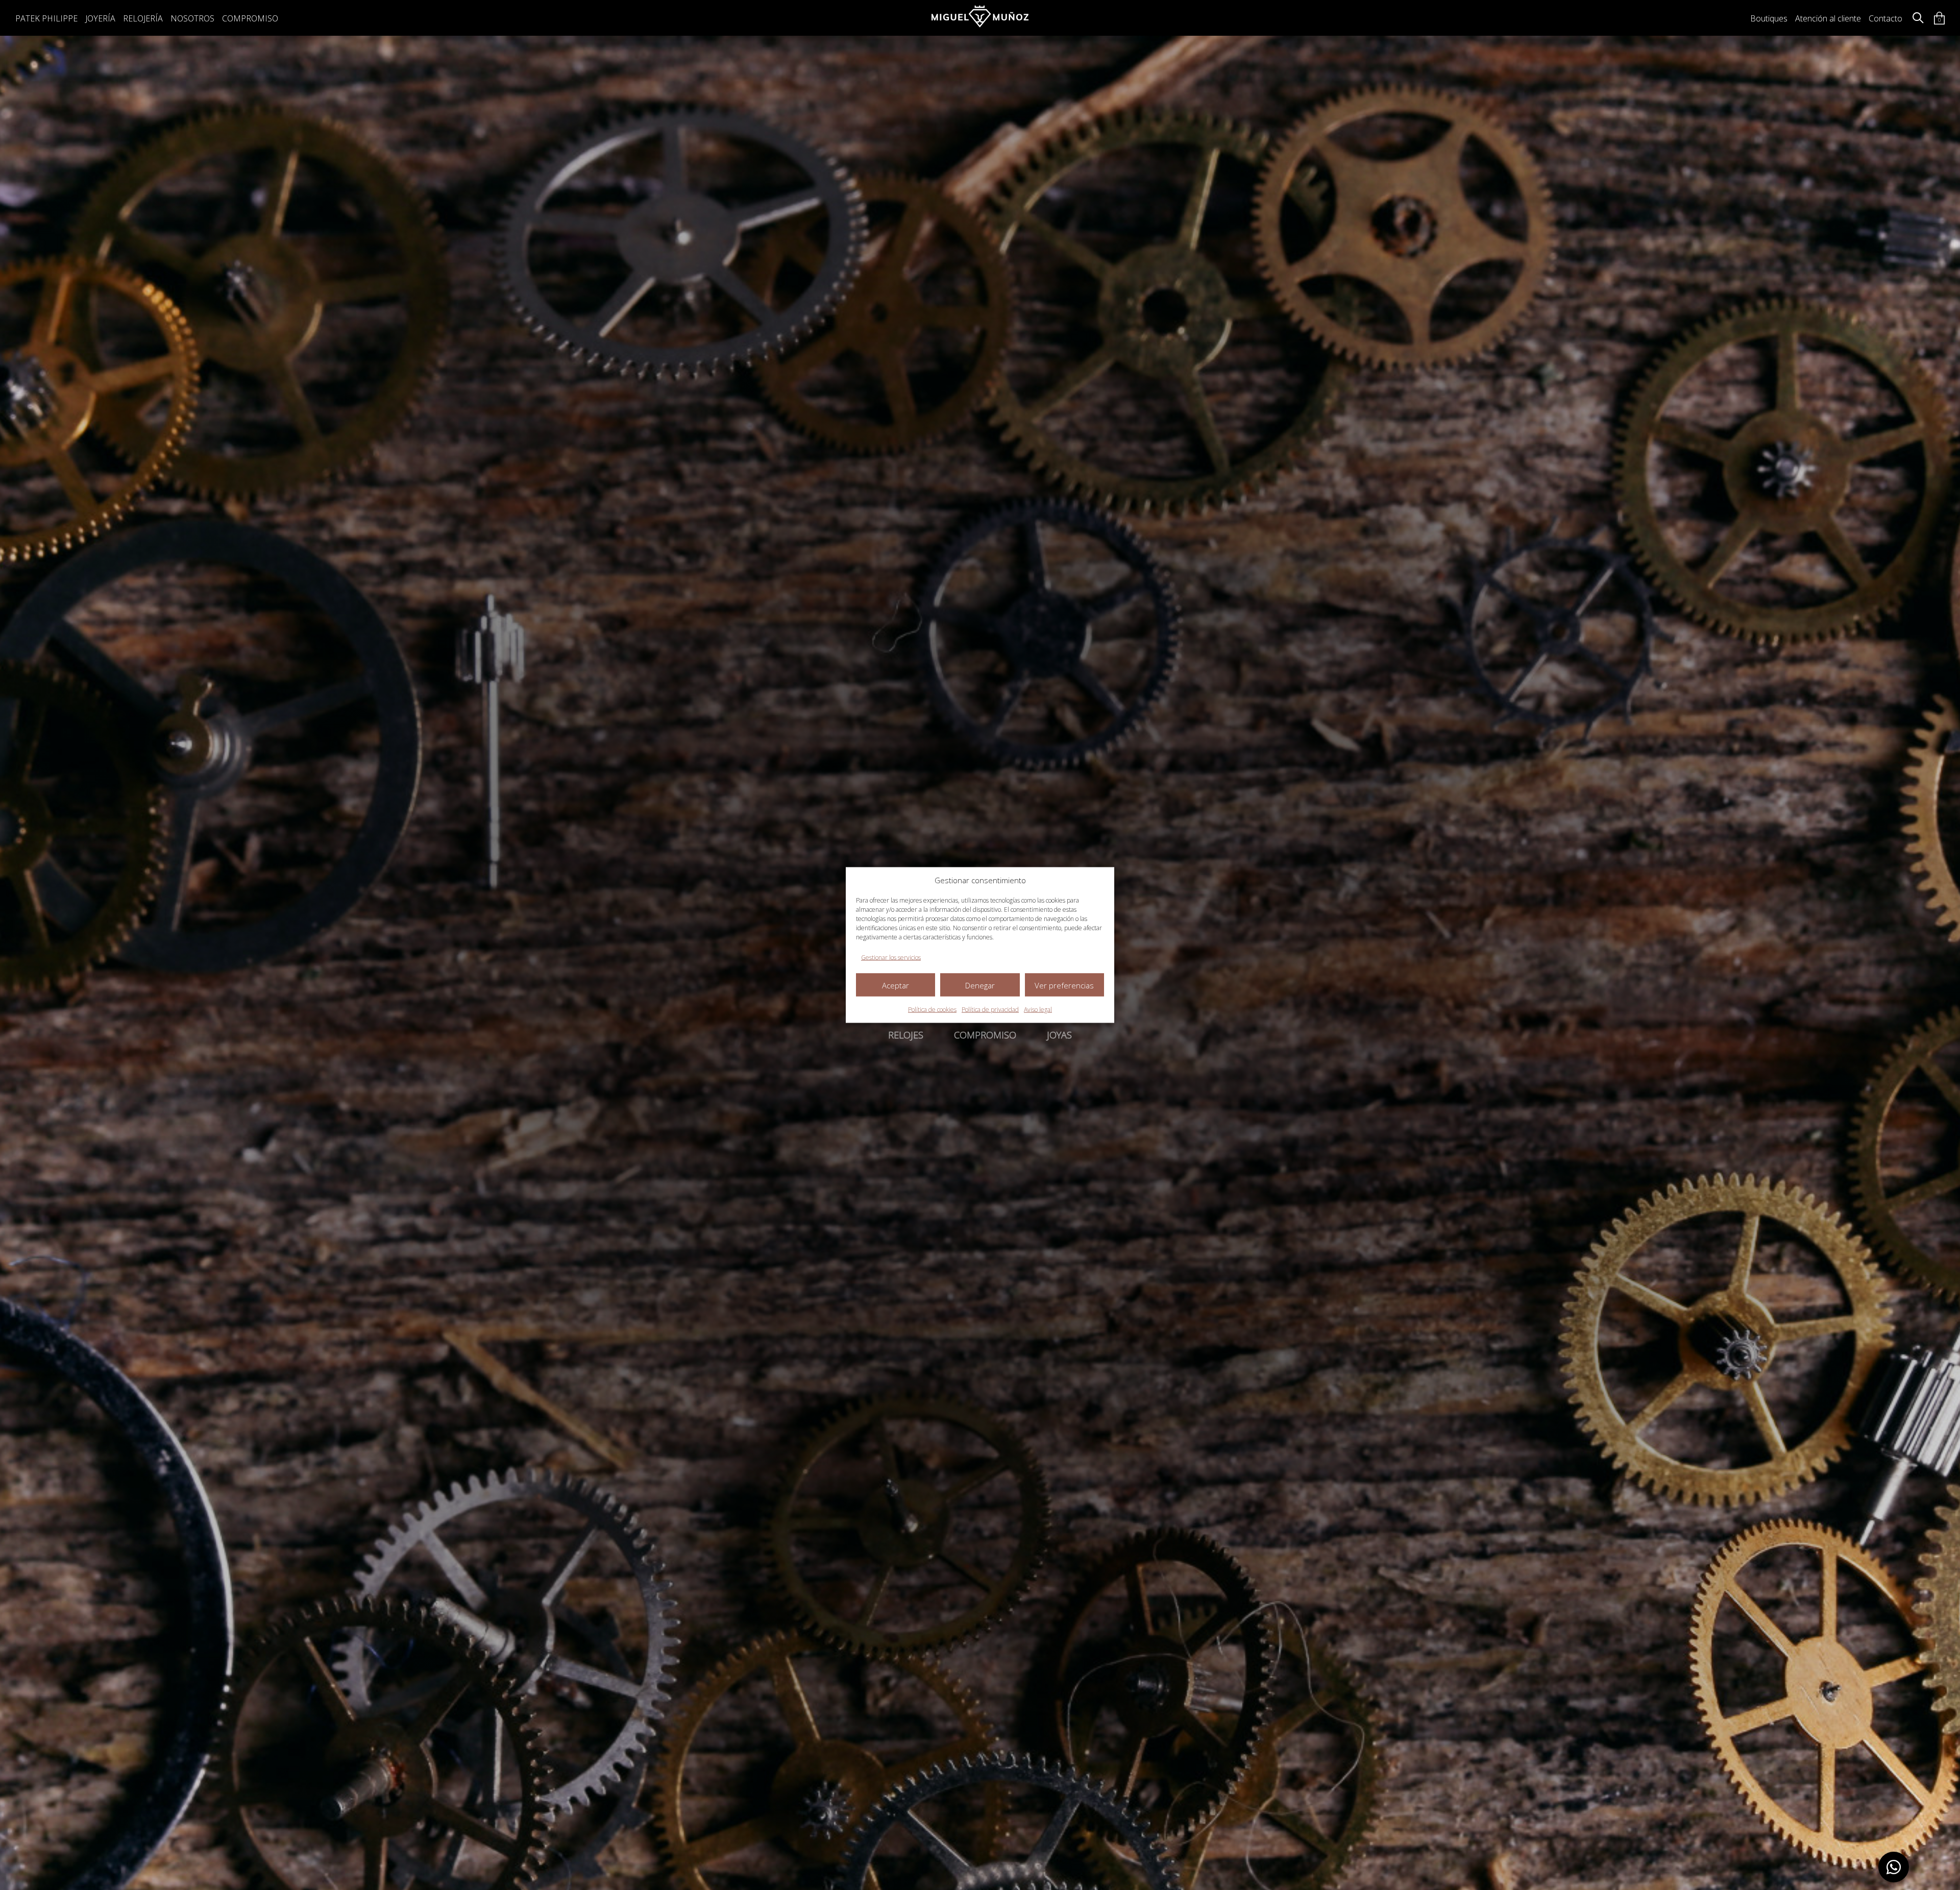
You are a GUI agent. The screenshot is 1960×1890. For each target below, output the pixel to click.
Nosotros (192, 18)
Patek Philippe (46, 18)
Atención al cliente (1828, 18)
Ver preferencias (1064, 985)
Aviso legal (1038, 1010)
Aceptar (896, 985)
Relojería (143, 18)
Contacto (1885, 18)
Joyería (100, 18)
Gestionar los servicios (891, 958)
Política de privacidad (990, 1010)
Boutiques (1769, 18)
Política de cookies (932, 1010)
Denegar (980, 985)
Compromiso (250, 18)
